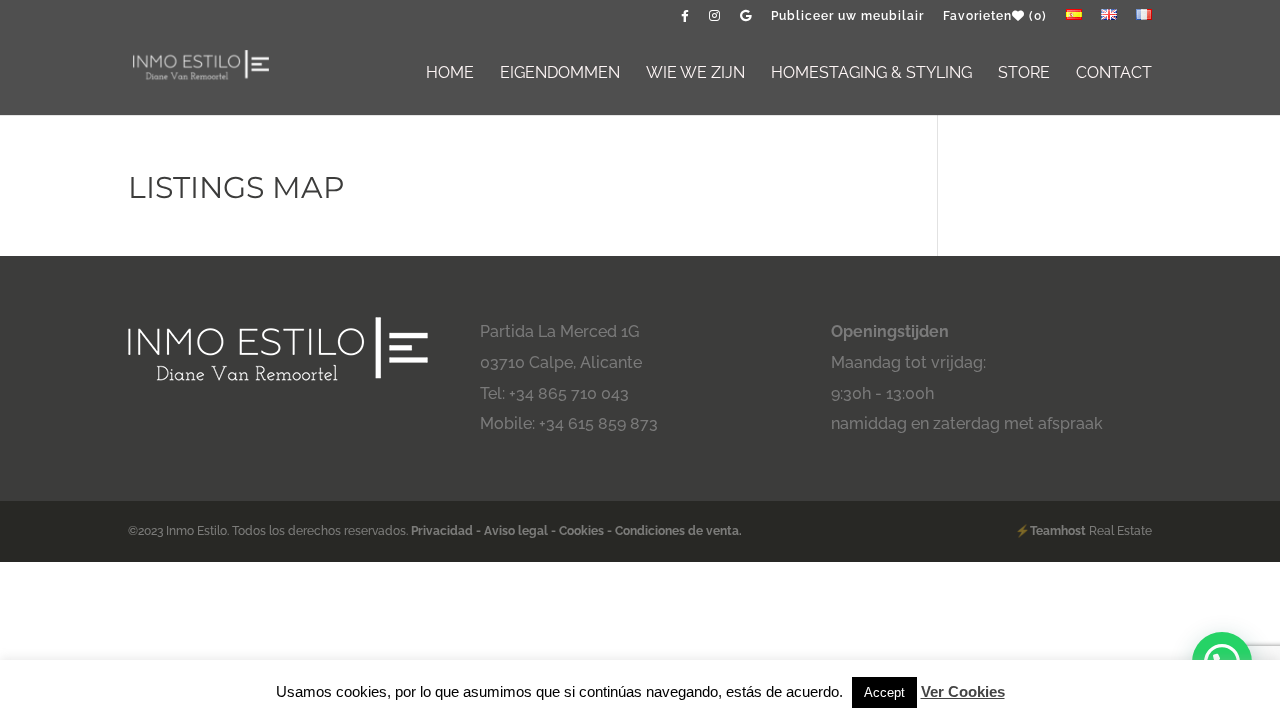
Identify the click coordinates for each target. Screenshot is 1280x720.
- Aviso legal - (516, 531)
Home (450, 74)
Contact (1114, 74)
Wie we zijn (695, 74)
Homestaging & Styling (871, 74)
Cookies (581, 531)
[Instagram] (715, 20)
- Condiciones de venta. (674, 531)
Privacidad (443, 531)
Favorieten (995, 16)
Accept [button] (884, 692)
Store (1024, 74)
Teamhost (1058, 531)
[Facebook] (685, 20)
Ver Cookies (963, 691)
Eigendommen (560, 74)
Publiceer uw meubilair (847, 16)
